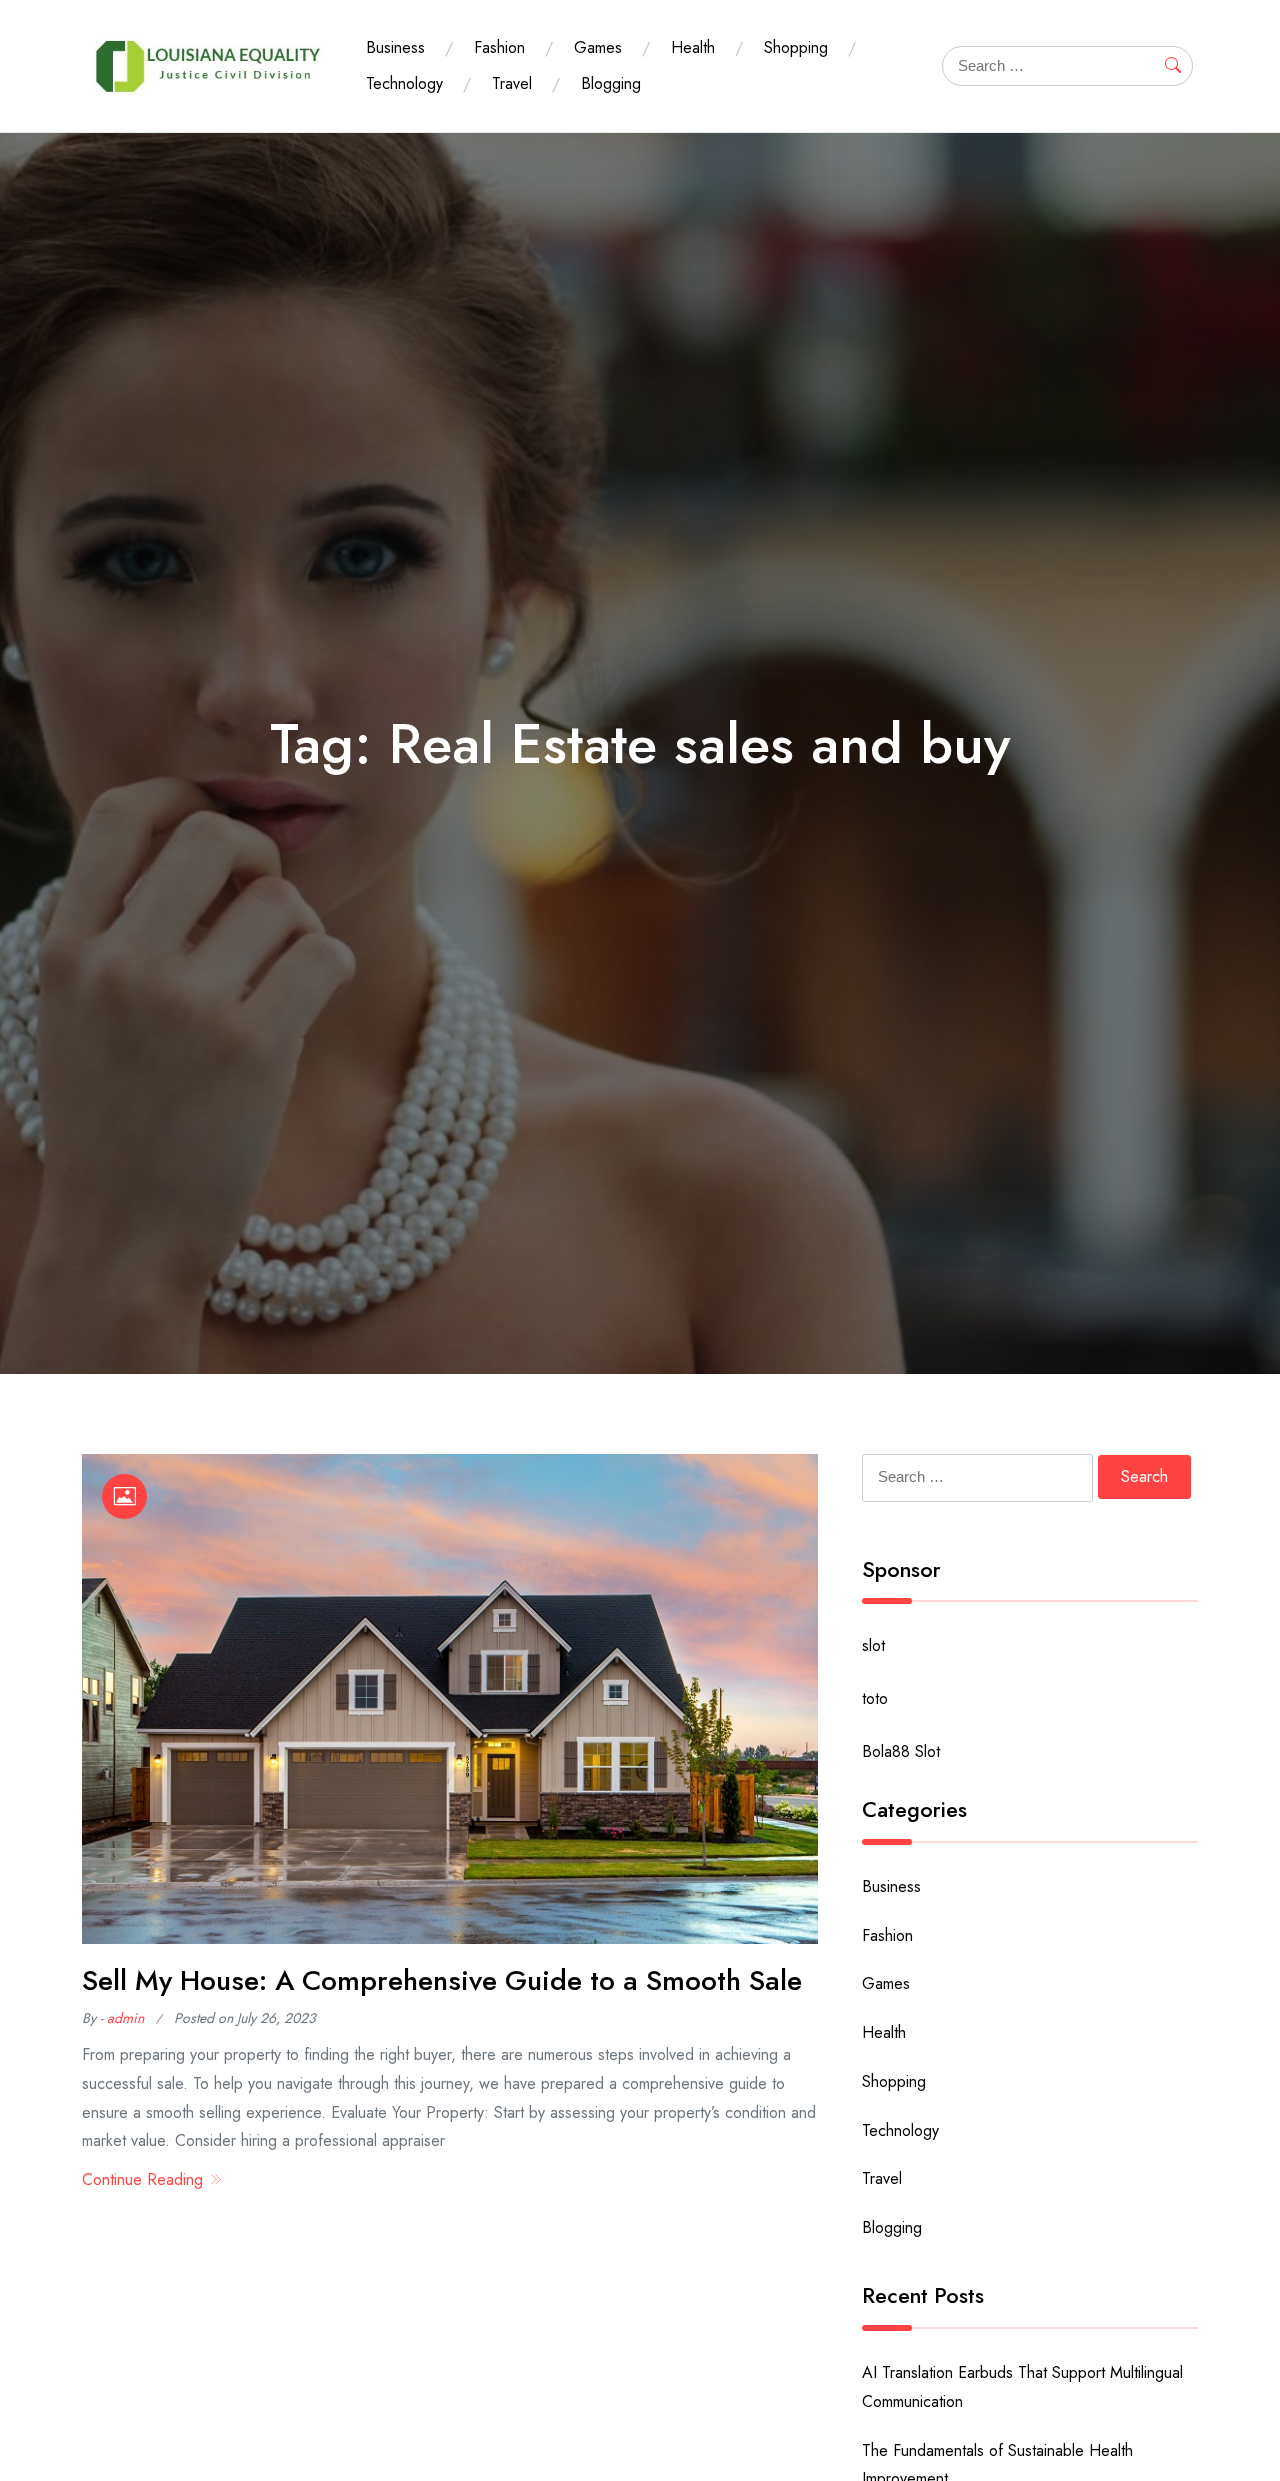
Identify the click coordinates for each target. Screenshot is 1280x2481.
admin (125, 2018)
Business (395, 47)
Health (693, 47)
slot (873, 1645)
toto (875, 1698)
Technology (404, 83)
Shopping (796, 47)
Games (598, 47)
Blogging (611, 83)
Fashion (499, 47)
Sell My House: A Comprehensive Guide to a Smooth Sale (442, 1980)
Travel (512, 83)
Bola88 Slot (901, 1751)
